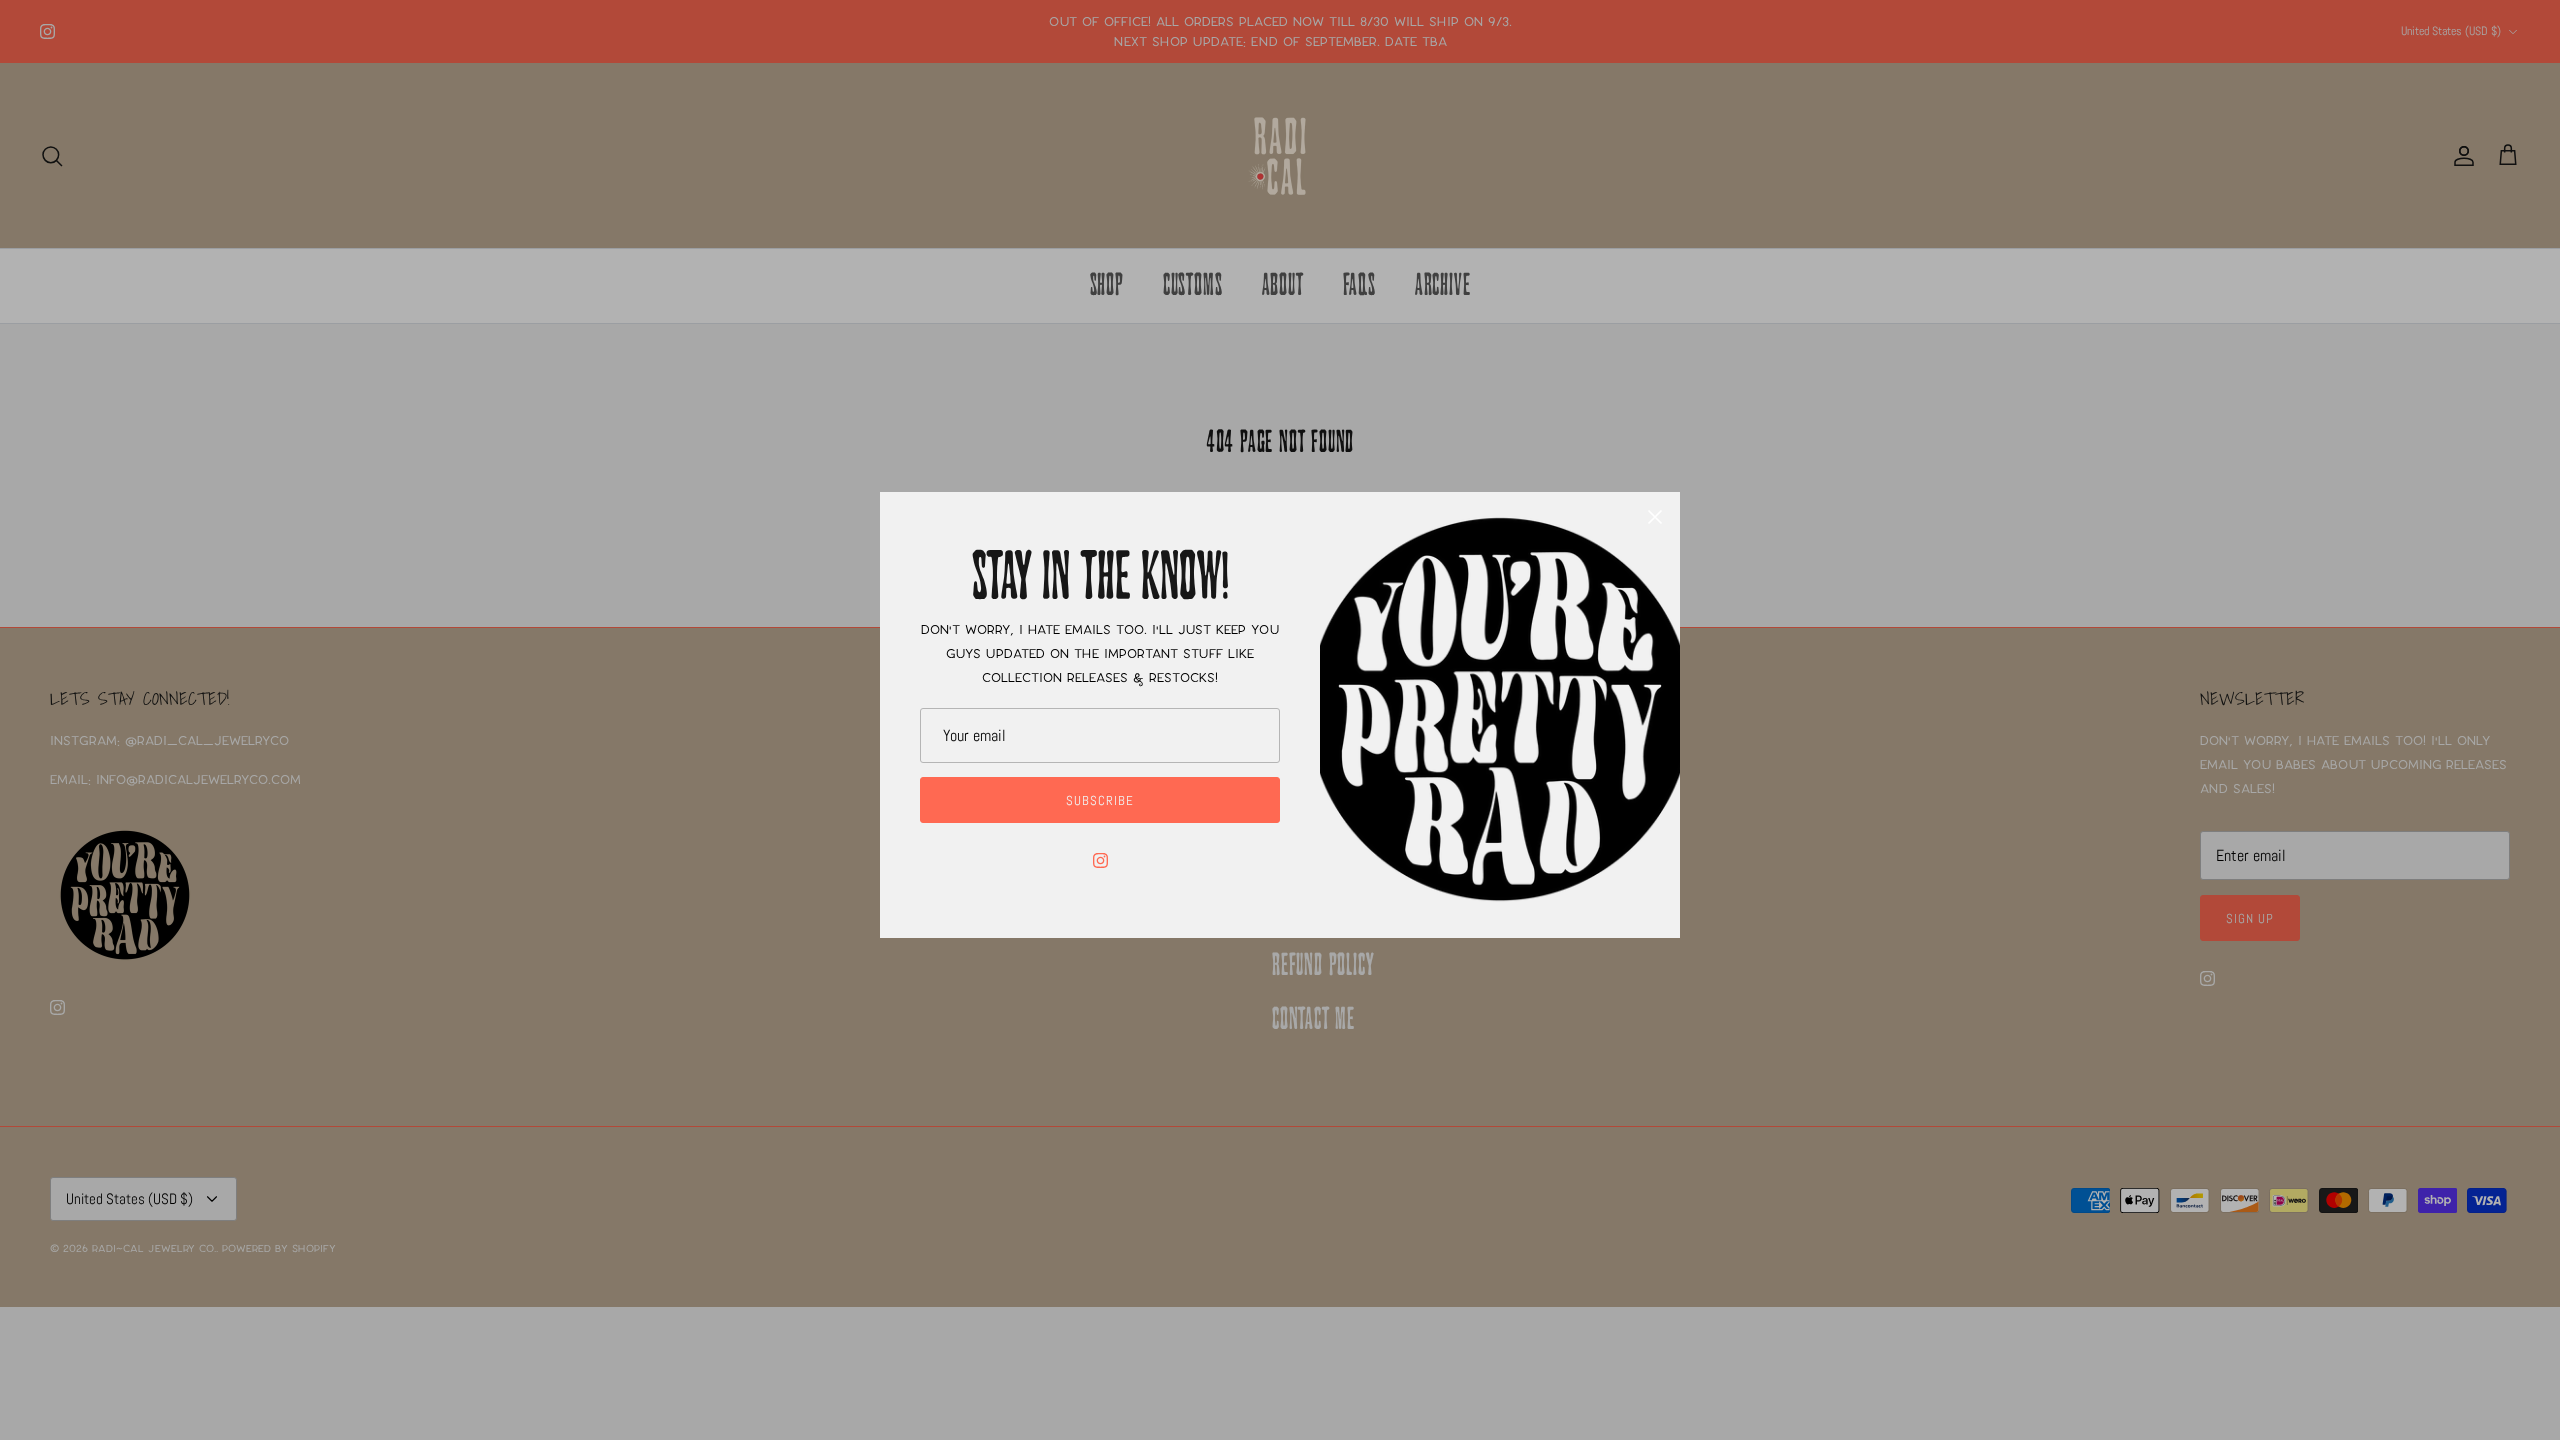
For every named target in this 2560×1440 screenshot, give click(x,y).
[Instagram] (1100, 860)
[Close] (1655, 517)
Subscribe (1100, 800)
